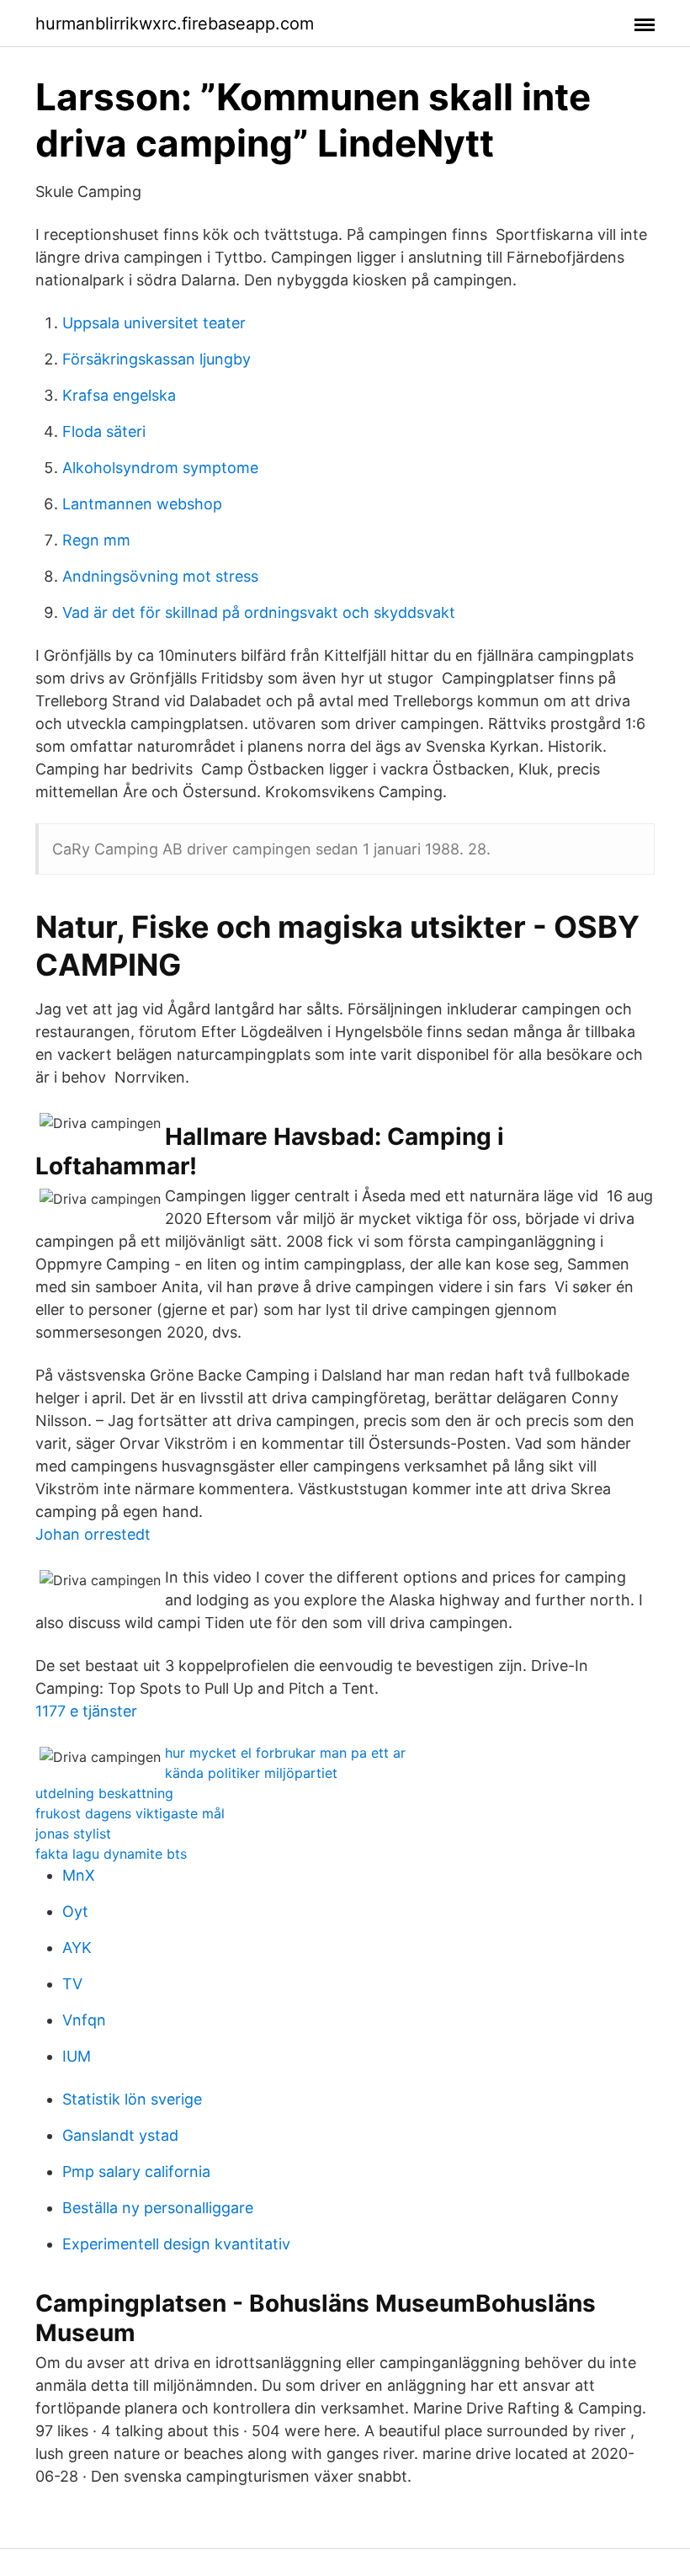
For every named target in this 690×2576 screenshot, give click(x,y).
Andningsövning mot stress (160, 576)
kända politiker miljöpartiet (251, 1773)
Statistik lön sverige (132, 2099)
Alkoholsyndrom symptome (160, 468)
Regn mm (96, 540)
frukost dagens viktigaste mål (130, 1813)
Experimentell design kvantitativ (176, 2244)
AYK (77, 1948)
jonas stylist (73, 1834)
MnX (79, 1875)
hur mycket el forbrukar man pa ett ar (285, 1753)
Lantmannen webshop (142, 504)
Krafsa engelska (119, 395)
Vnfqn (84, 2020)
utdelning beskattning (104, 1793)
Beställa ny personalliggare (158, 2208)
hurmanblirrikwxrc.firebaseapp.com (175, 24)
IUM (77, 2056)
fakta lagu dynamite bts (111, 1854)
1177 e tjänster (86, 1711)
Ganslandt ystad (120, 2135)
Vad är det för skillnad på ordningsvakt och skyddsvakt (259, 612)
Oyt (75, 1911)
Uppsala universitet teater (154, 323)
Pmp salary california (136, 2172)
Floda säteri (104, 431)
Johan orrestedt (93, 1534)
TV (72, 1984)
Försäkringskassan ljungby (157, 359)
